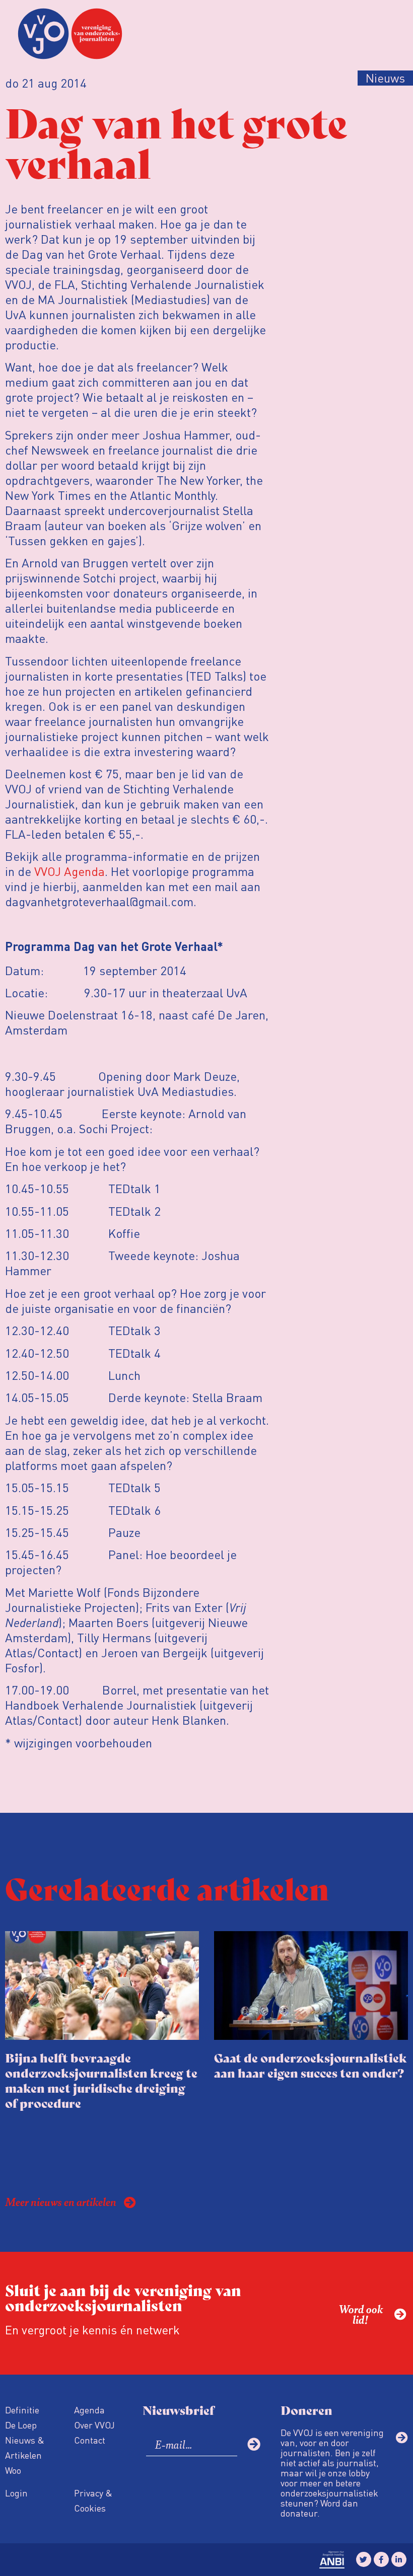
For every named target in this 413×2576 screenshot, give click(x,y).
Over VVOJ (94, 2425)
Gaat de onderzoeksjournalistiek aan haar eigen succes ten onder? (311, 2065)
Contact (90, 2440)
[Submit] (254, 2444)
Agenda (89, 2410)
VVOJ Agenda (70, 871)
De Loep (21, 2425)
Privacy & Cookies (93, 2500)
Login (16, 2493)
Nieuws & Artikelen (25, 2447)
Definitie (22, 2410)
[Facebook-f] (381, 2559)
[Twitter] (364, 2559)
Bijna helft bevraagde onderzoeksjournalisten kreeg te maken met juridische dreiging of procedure (101, 2080)
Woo (13, 2470)
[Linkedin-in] (399, 2559)
